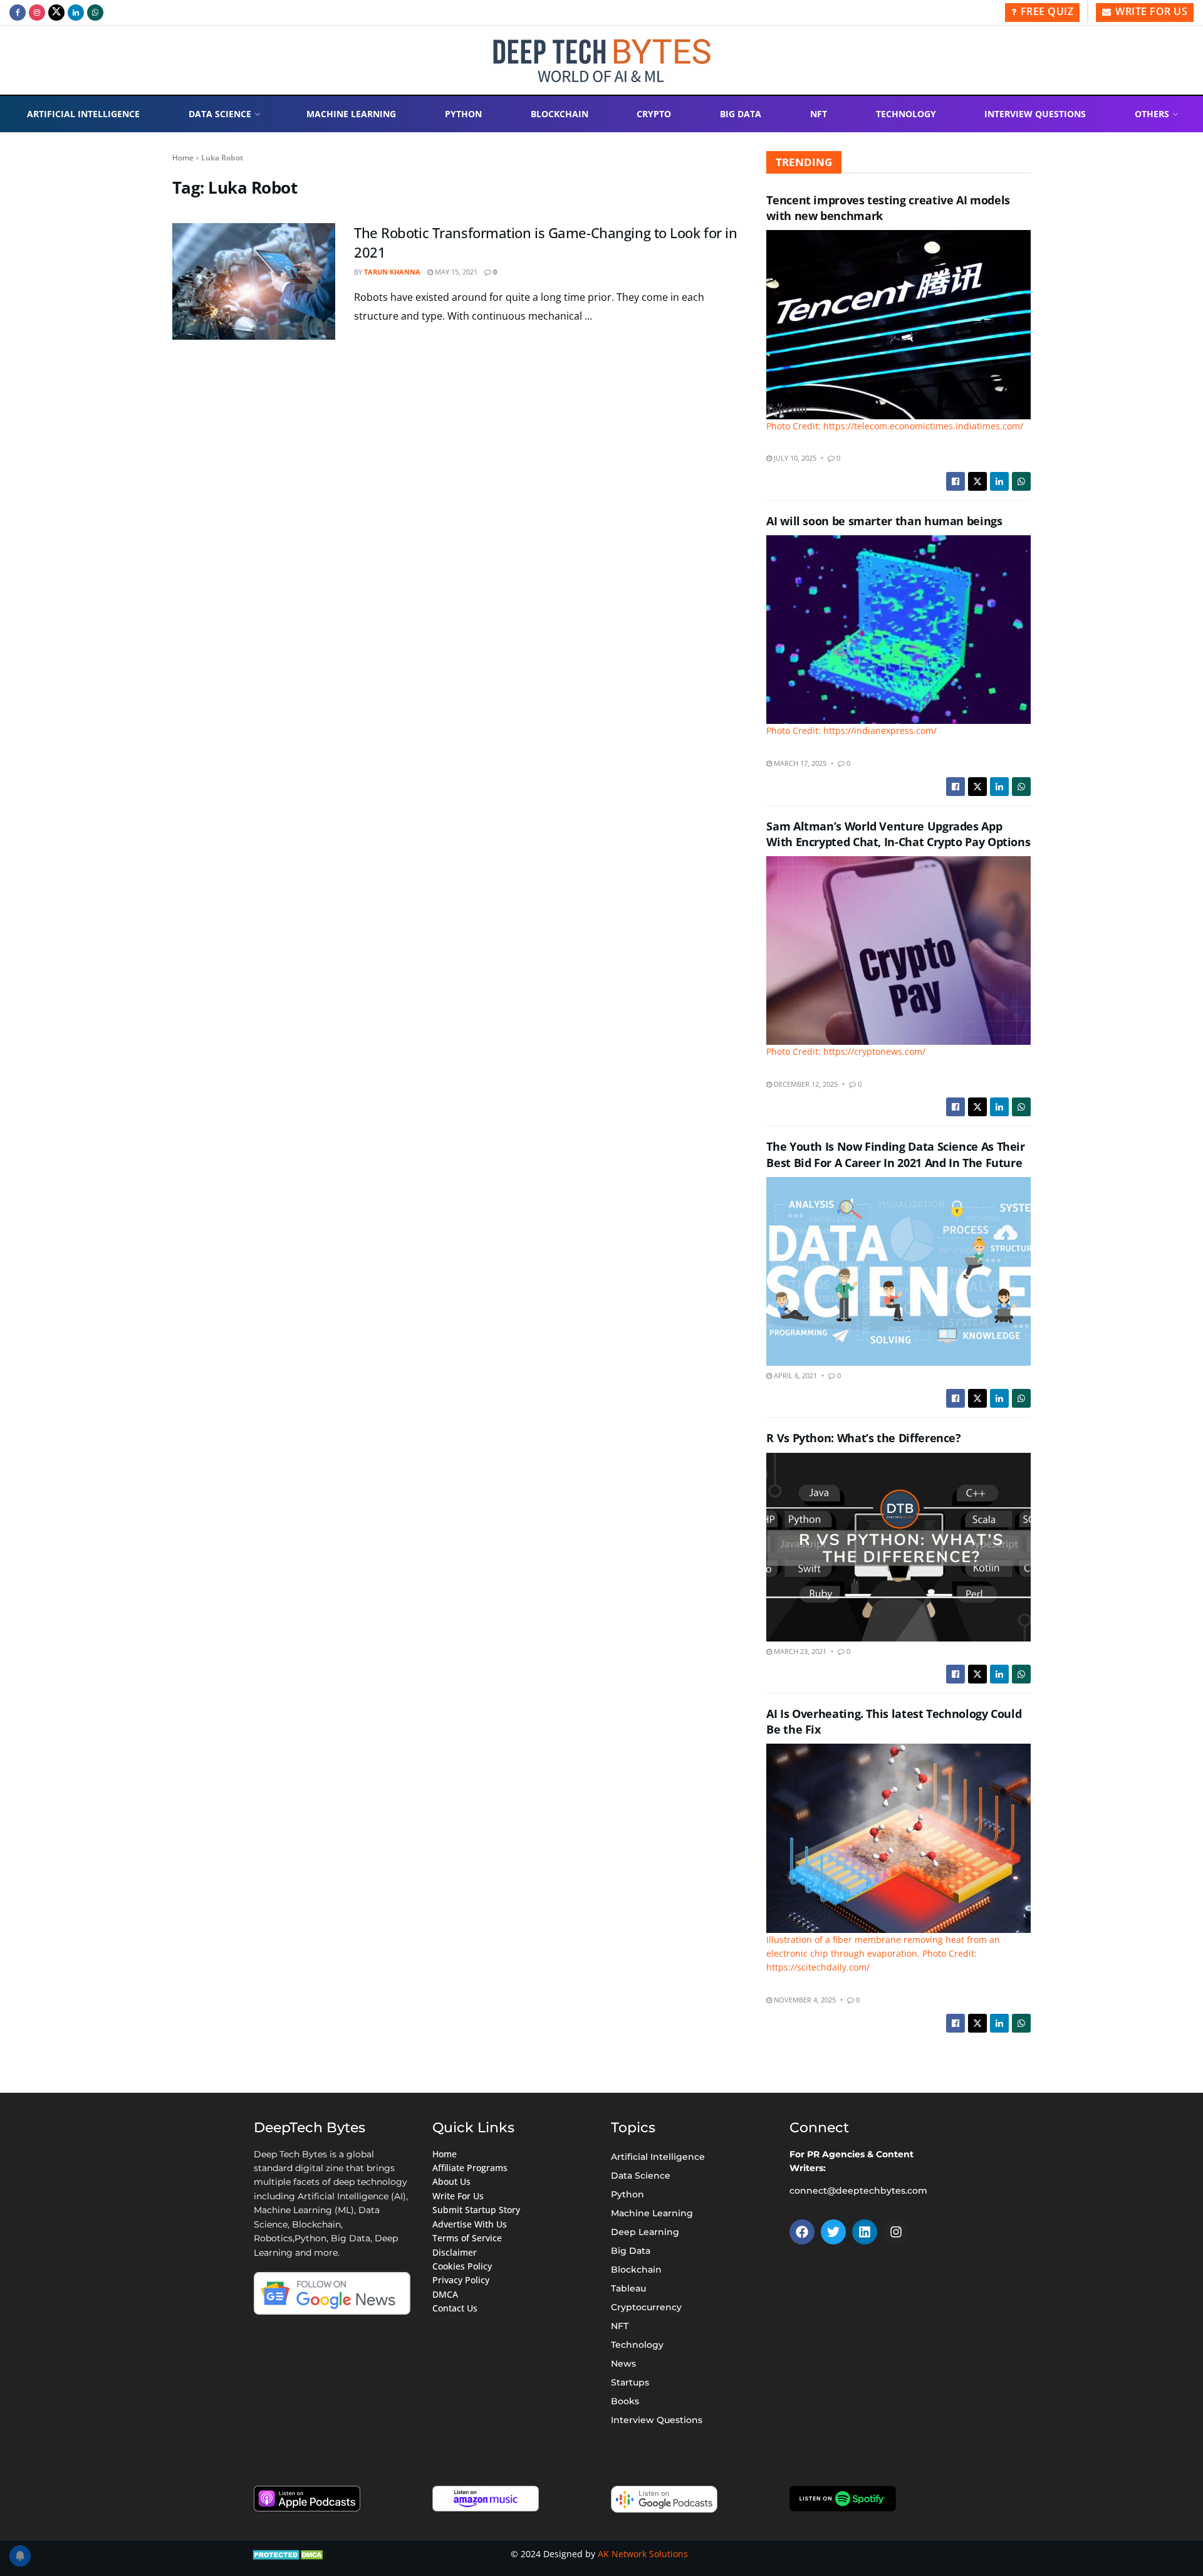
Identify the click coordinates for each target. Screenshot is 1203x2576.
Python (463, 114)
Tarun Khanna (392, 272)
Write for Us (1150, 11)
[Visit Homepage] (602, 60)
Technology (906, 114)
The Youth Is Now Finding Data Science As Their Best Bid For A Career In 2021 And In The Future (895, 1154)
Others (1152, 114)
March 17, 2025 (799, 763)
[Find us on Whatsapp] (95, 13)
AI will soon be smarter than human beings (884, 521)
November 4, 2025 (804, 2000)
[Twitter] (833, 2232)
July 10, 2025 (794, 458)
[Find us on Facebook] (18, 13)
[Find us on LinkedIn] (76, 13)
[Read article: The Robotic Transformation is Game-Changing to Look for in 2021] (254, 281)
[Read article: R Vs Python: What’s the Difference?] (898, 1547)
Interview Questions (1035, 114)
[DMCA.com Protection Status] (289, 2554)
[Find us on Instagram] (37, 13)
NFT (819, 114)
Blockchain (560, 114)
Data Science (220, 114)
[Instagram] (896, 2232)
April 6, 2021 (794, 1375)
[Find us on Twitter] (56, 13)
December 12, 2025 (805, 1084)
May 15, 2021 (455, 272)
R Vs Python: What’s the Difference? (863, 1438)
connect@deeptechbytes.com (858, 2191)
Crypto (654, 114)
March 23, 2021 (799, 1651)
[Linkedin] (865, 2232)
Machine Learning (351, 114)
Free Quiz (1045, 11)
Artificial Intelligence (83, 114)
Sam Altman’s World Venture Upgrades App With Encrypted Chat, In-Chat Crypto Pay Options (898, 834)
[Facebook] (802, 2232)
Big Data (741, 114)
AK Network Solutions (643, 2554)
